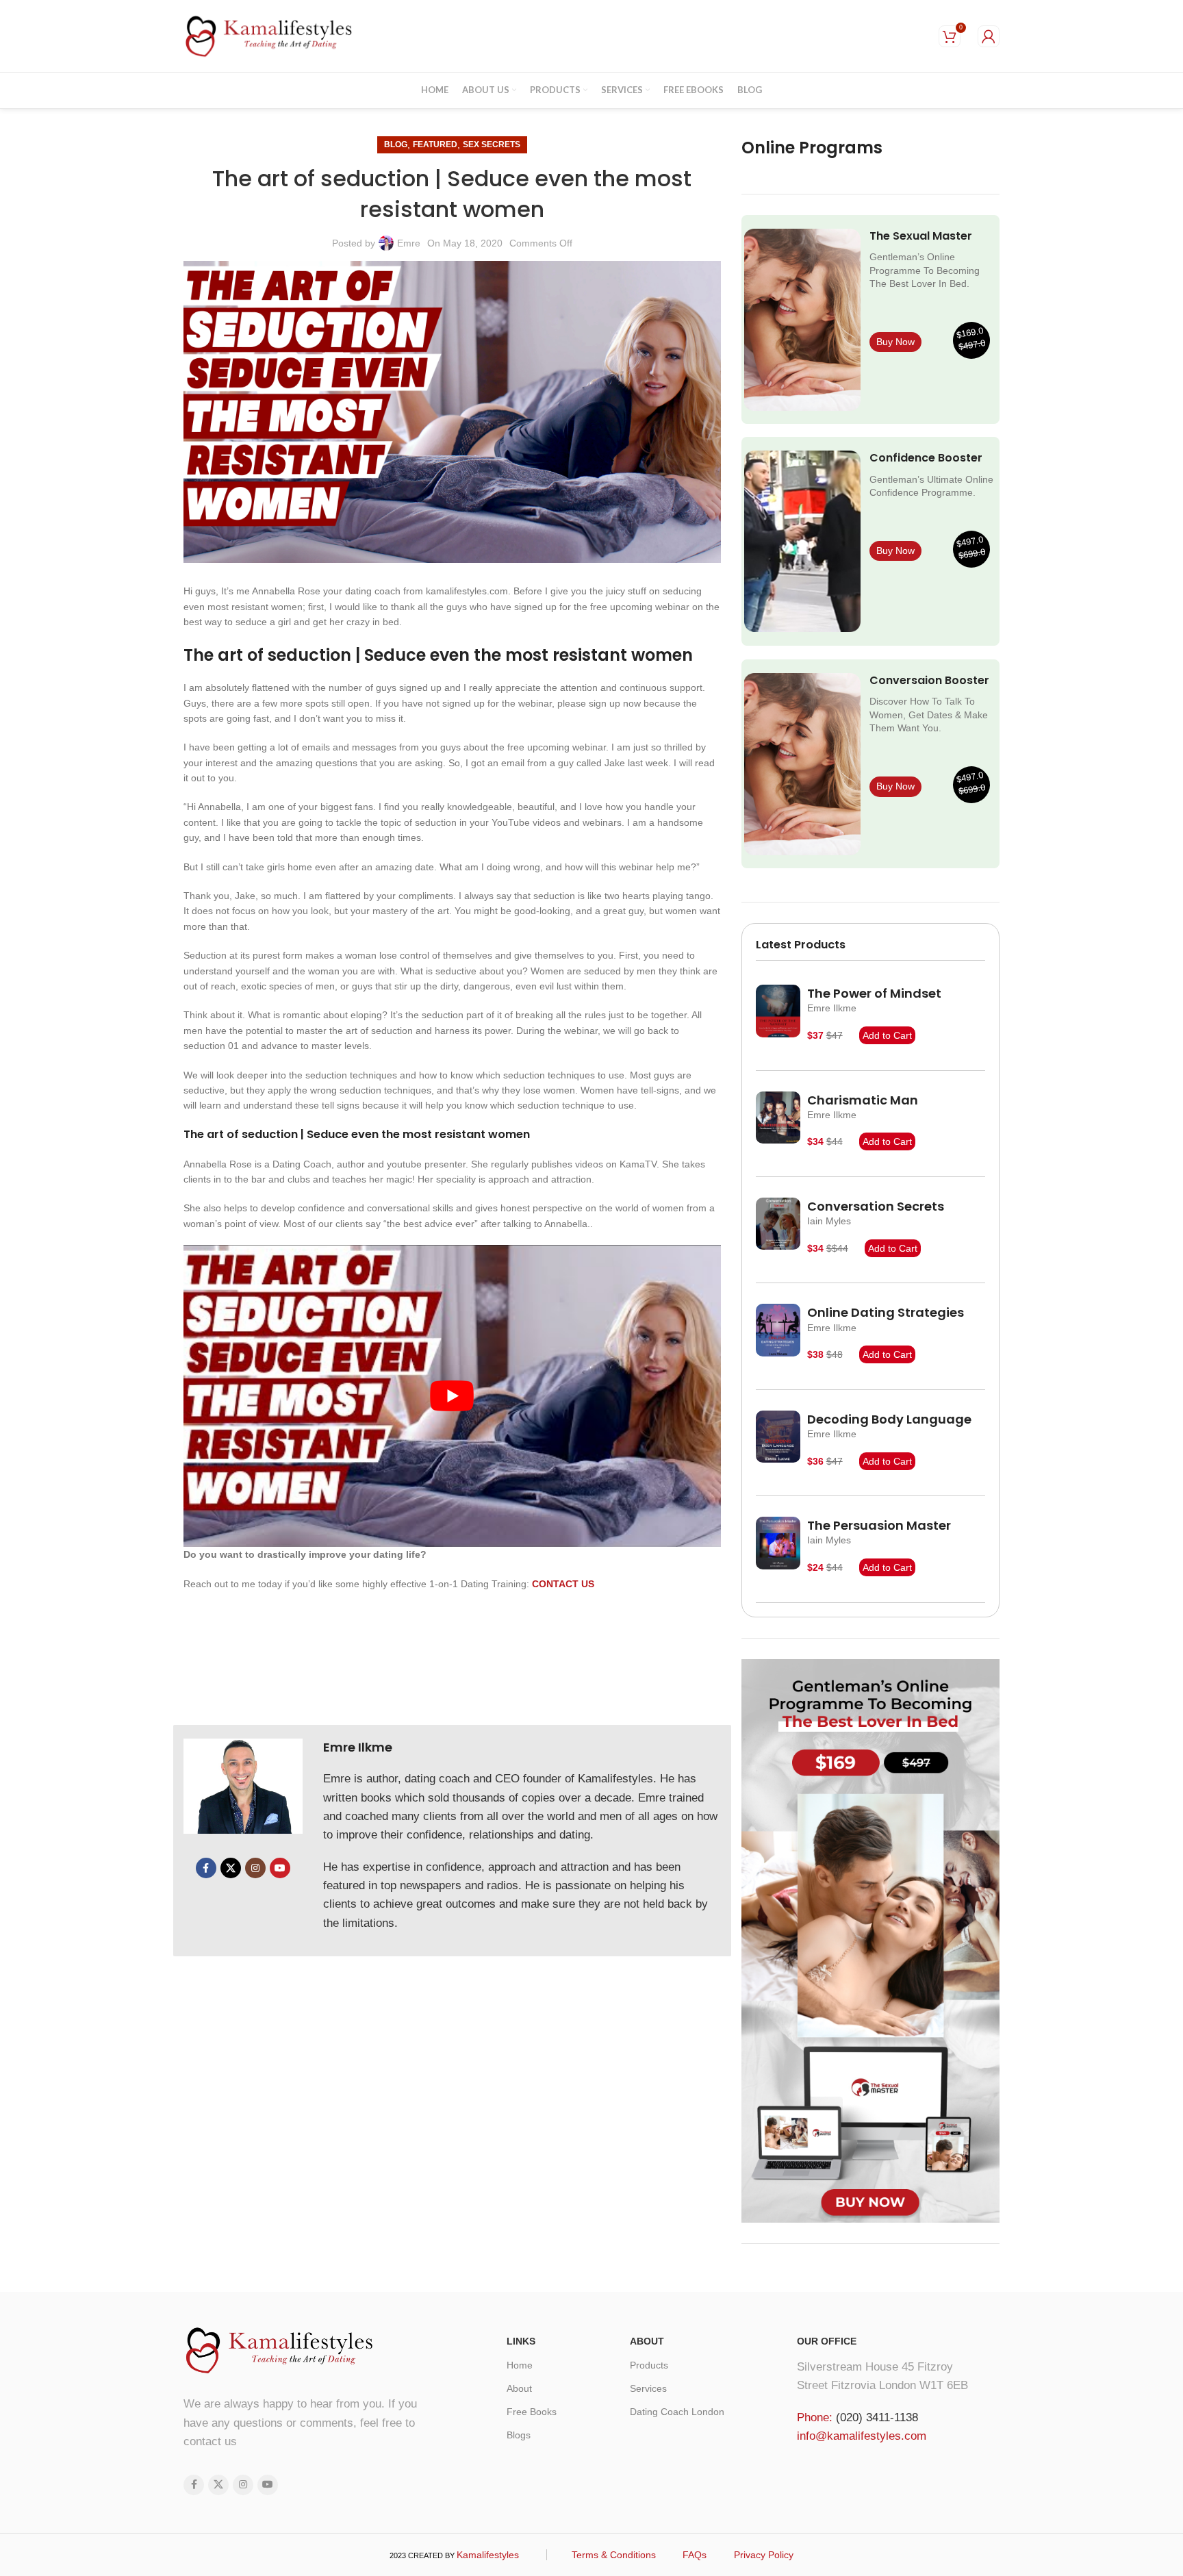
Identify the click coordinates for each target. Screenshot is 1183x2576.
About (519, 2388)
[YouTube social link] (280, 1868)
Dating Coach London (677, 2412)
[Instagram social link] (255, 1868)
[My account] (989, 36)
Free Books (532, 2412)
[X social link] (231, 1868)
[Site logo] (269, 35)
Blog (396, 144)
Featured (435, 144)
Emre (409, 243)
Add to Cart (887, 1035)
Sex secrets (492, 144)
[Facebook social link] (206, 1868)
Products (649, 2365)
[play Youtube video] (452, 1396)
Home (520, 2365)
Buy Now (895, 342)
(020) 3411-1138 (877, 2417)
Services (648, 2388)
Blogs (519, 2435)
